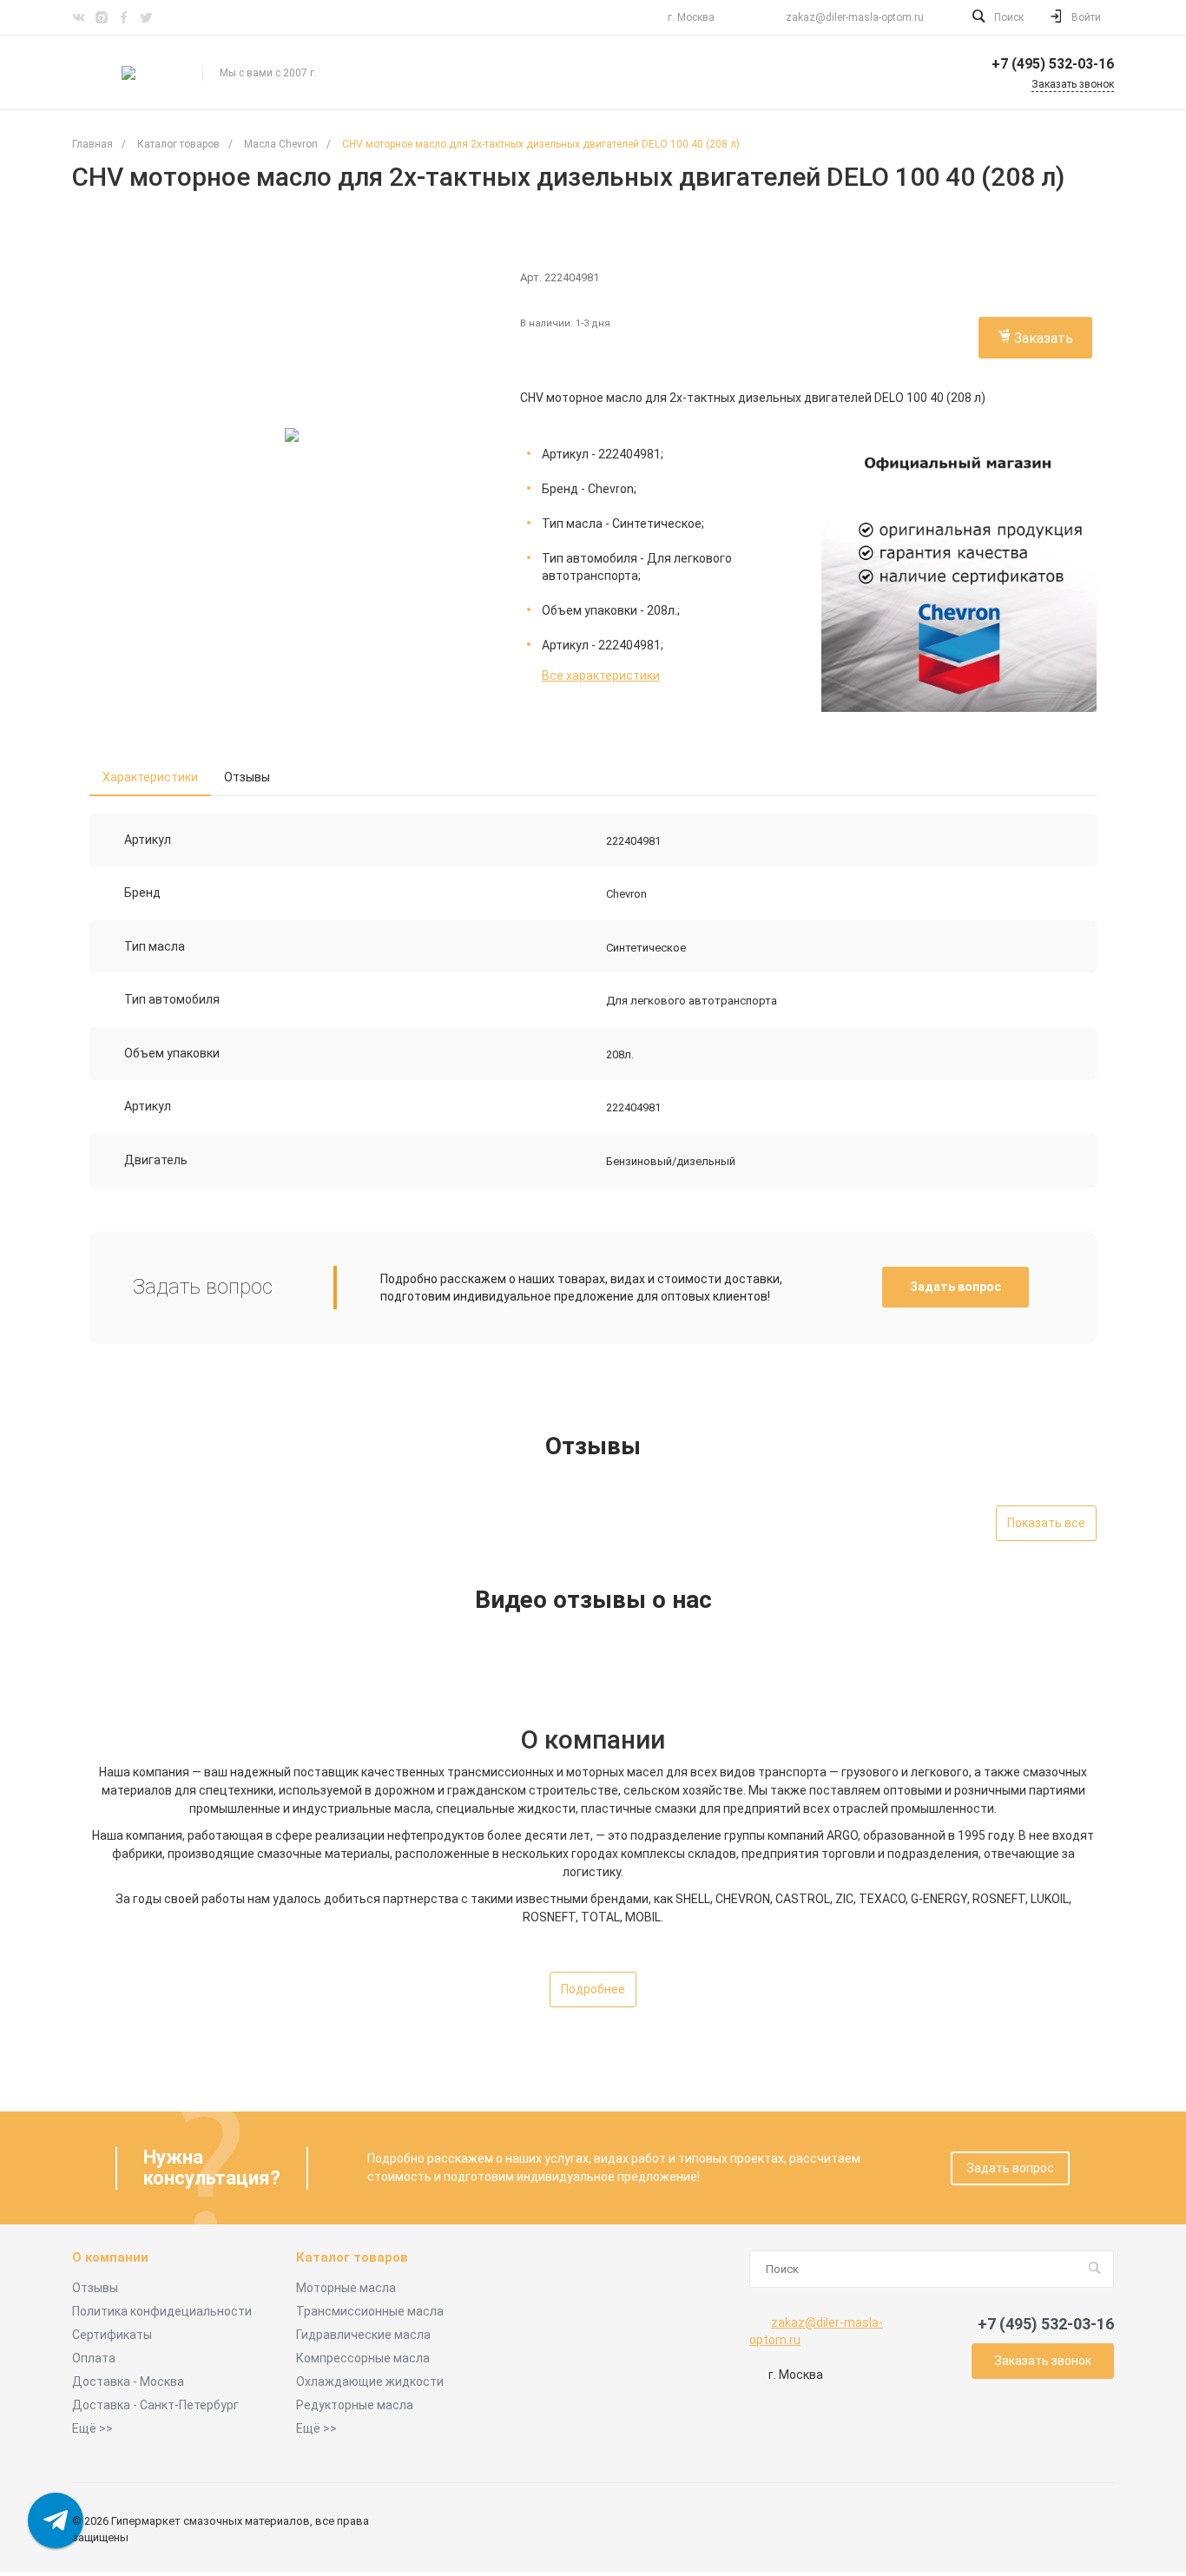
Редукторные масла (355, 2405)
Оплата (94, 2358)
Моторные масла (346, 2288)
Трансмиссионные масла (370, 2311)
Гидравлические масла (363, 2335)
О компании (110, 2258)
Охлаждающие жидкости (370, 2382)
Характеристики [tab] (150, 777)
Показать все (1046, 1523)
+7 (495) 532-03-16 (1053, 64)
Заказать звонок (1043, 2361)
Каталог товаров (352, 2258)
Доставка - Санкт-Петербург (155, 2405)
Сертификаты (112, 2335)
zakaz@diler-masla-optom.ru (855, 17)
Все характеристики (601, 675)
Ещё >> (92, 2428)
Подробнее (593, 1989)
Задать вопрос (955, 1287)
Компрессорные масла (363, 2358)
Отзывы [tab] (247, 777)
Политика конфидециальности (162, 2311)
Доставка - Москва (128, 2382)
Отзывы (95, 2288)
